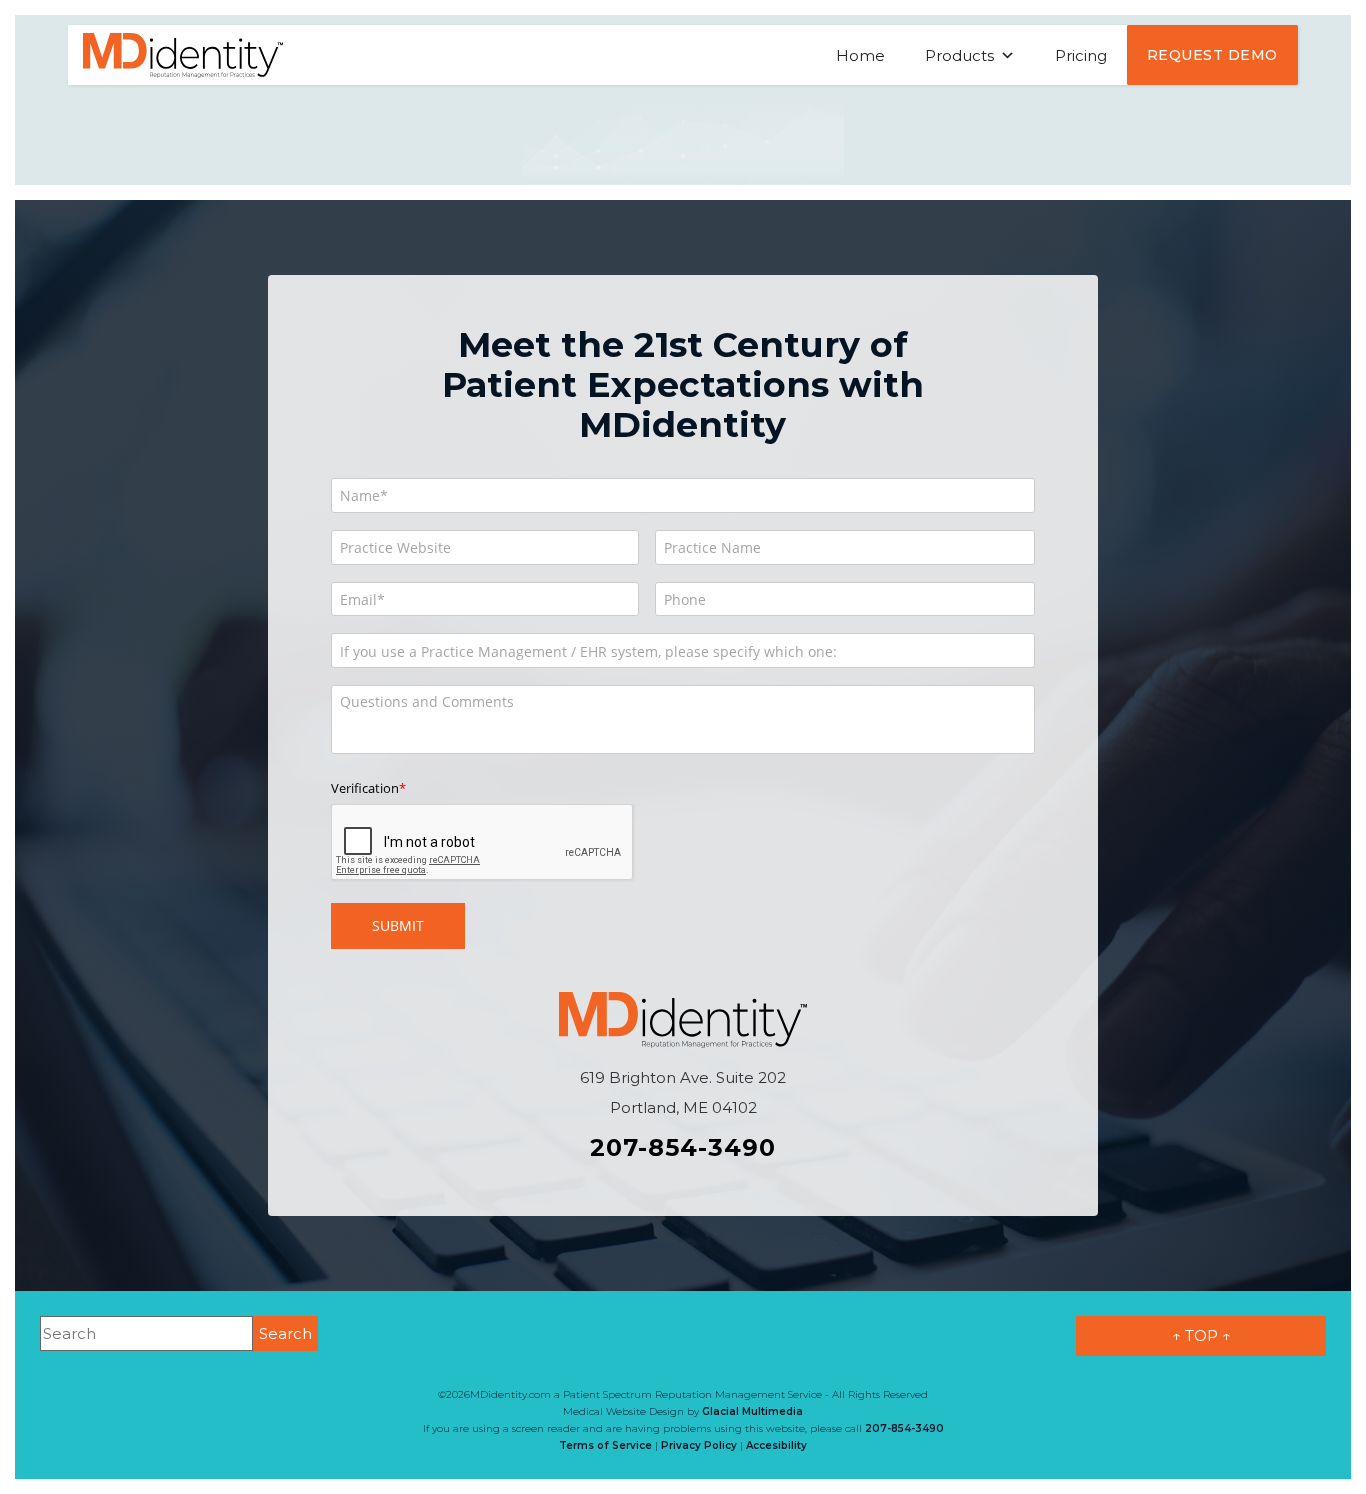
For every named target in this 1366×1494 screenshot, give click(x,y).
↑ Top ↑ (1201, 1335)
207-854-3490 (683, 1147)
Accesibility (776, 1445)
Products (959, 55)
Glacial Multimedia (752, 1411)
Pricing (1081, 55)
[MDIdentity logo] (183, 54)
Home (860, 55)
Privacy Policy (699, 1445)
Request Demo (1212, 55)
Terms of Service (605, 1445)
